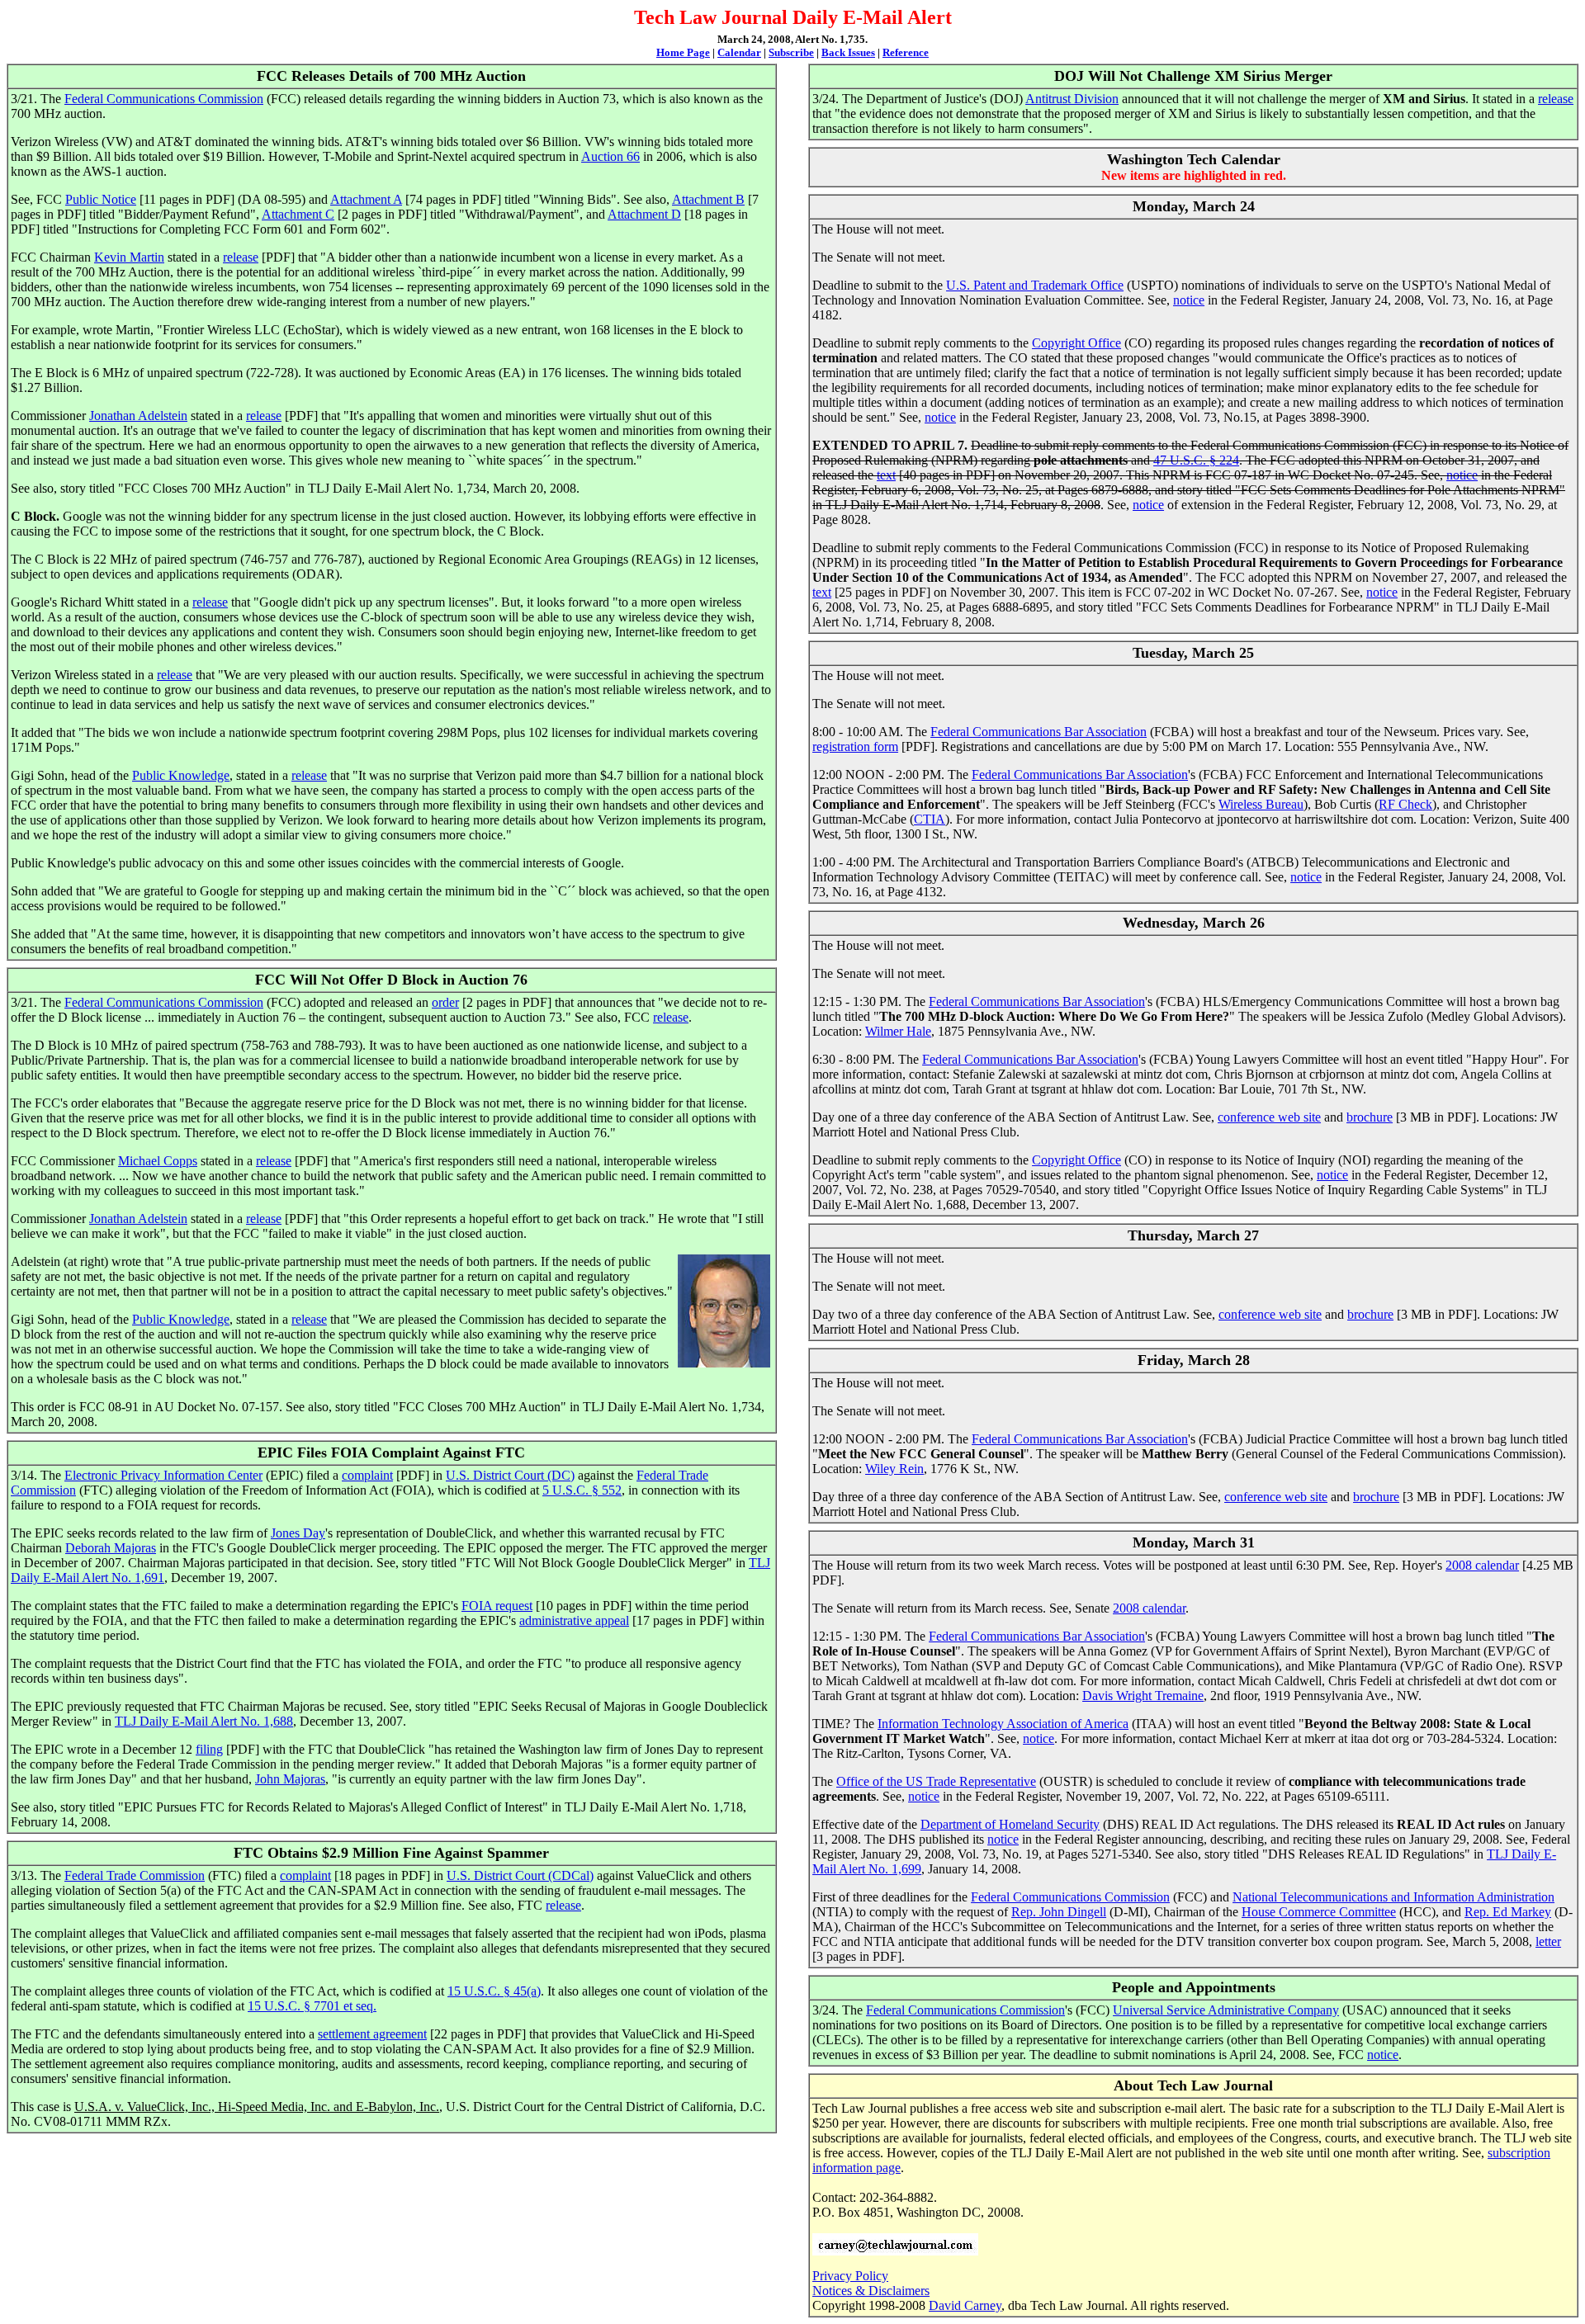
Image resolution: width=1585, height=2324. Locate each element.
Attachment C (298, 214)
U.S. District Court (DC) (510, 1475)
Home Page (683, 52)
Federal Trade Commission (135, 1875)
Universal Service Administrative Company (1226, 2010)
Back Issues (848, 52)
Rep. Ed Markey (1508, 1912)
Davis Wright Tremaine (1143, 1696)
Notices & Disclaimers (871, 2291)
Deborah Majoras (111, 1548)
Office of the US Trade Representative (936, 1781)
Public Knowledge (181, 775)
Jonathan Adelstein (138, 416)
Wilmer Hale (898, 1031)
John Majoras (290, 1779)
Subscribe (791, 52)
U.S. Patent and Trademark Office (1035, 285)
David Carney (965, 2305)
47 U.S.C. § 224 (1196, 460)
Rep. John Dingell (1059, 1912)
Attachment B (708, 199)
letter (1548, 1941)
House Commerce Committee (1319, 1912)
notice (1189, 300)
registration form (855, 746)
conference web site (1269, 1117)
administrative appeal (574, 1620)
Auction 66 (610, 156)
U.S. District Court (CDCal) (520, 1875)
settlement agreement (372, 2034)
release (241, 257)
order (445, 1002)
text (886, 475)
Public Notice (101, 199)
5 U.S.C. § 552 (582, 1490)
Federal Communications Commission (164, 99)
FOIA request (497, 1606)
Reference (906, 52)
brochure (1370, 1117)
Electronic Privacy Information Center (163, 1475)
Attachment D (644, 214)
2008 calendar (1482, 1565)
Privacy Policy (850, 2276)
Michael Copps (158, 1161)
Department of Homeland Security (1010, 1824)
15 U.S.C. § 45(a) (494, 1991)
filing (209, 1749)
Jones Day (298, 1533)
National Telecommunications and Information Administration (1393, 1897)
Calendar (739, 52)
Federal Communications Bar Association (1039, 732)
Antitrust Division (1072, 99)
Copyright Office (1076, 343)
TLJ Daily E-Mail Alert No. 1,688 (204, 1721)
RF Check (1405, 804)
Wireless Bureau (1261, 804)
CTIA (930, 819)
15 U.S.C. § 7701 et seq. (312, 2006)
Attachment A (366, 199)
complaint (367, 1475)
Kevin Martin (129, 257)
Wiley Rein (894, 1469)
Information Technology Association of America (1003, 1724)
